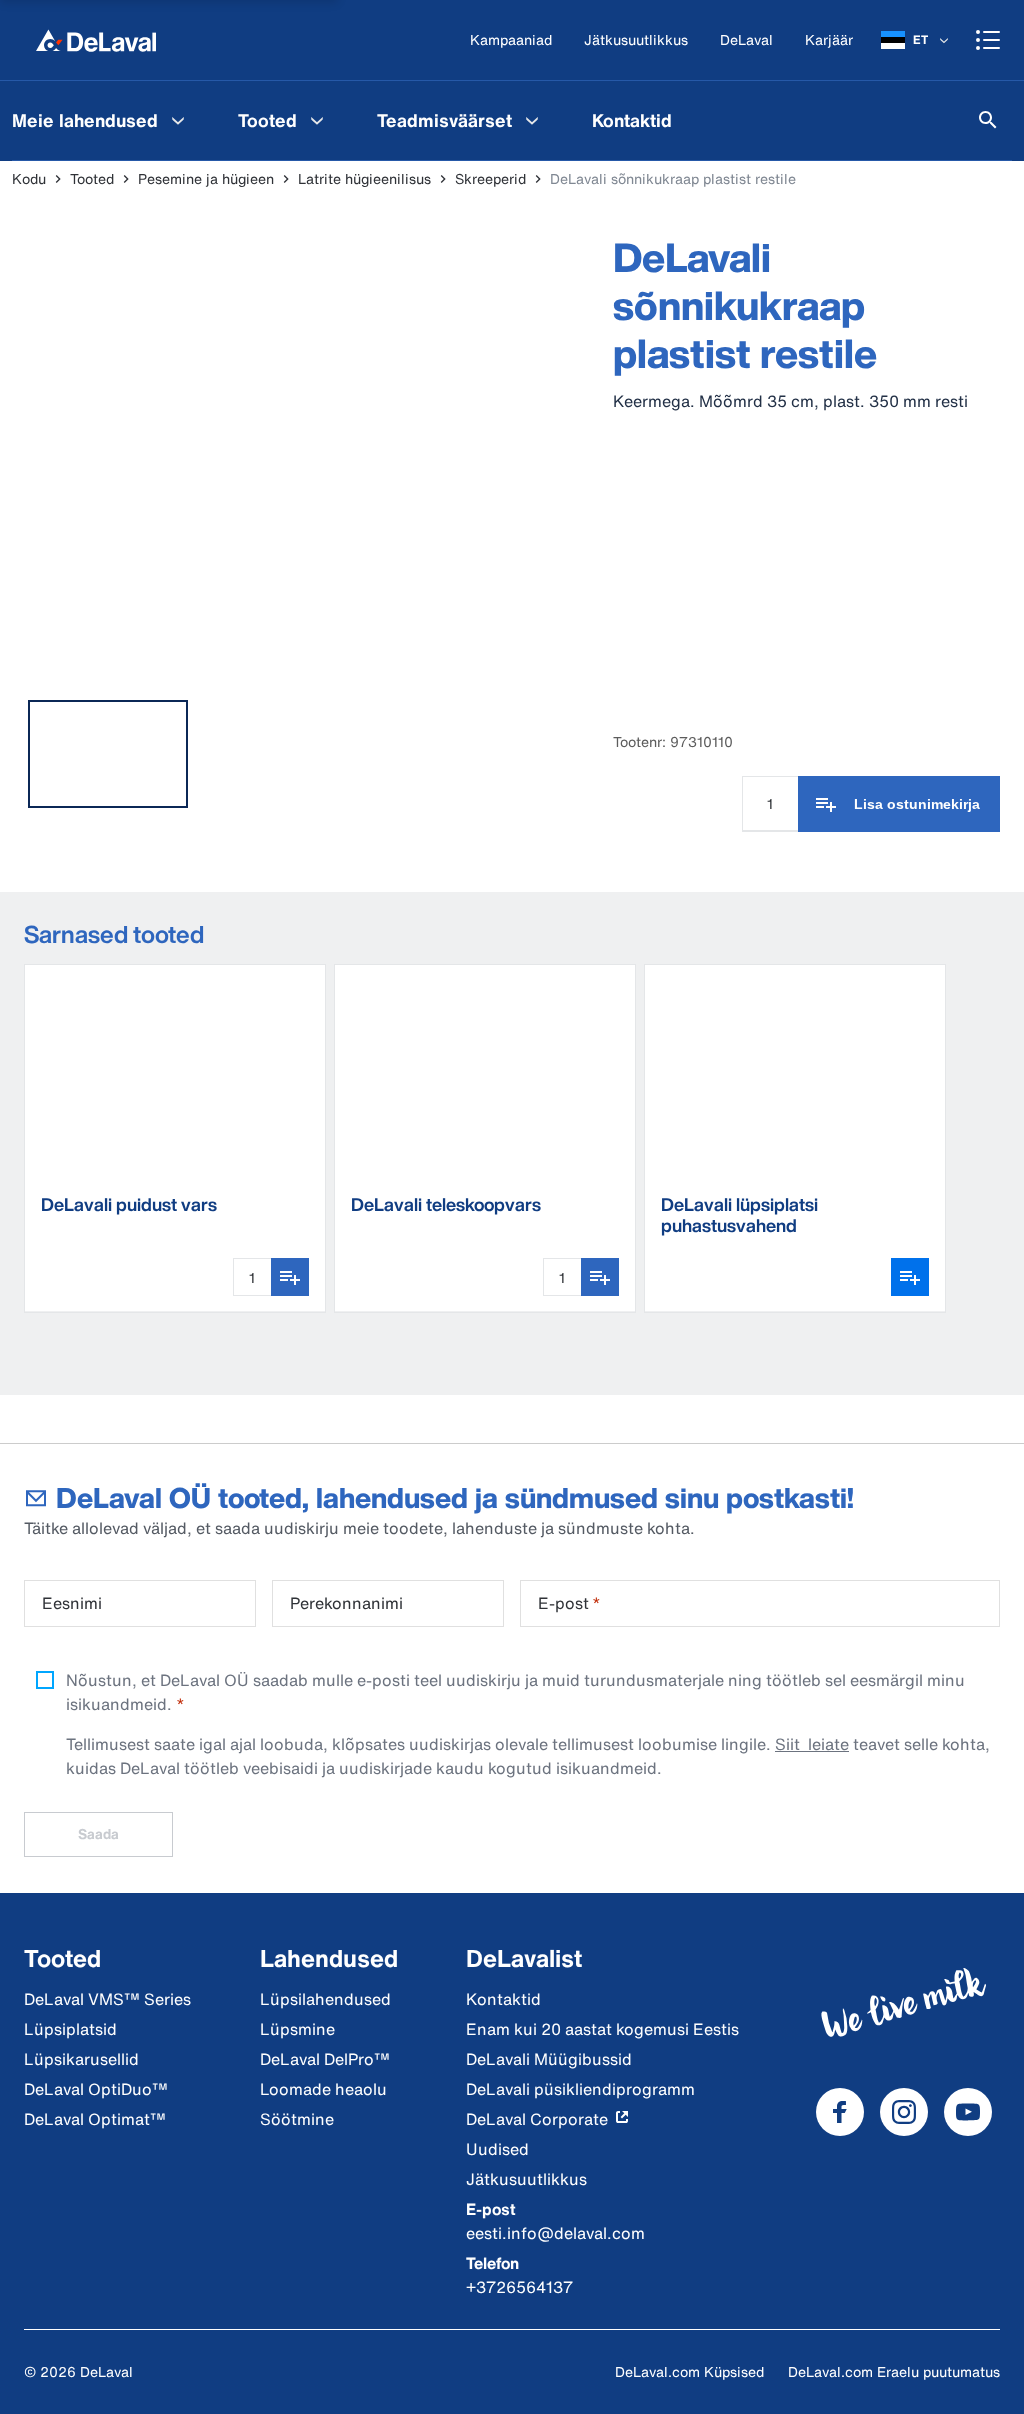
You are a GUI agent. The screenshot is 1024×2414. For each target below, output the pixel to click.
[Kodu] (96, 40)
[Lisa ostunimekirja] (290, 1277)
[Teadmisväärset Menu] (532, 120)
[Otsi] (988, 120)
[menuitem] (283, 120)
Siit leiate (812, 1744)
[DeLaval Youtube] (968, 2112)
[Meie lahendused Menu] (178, 120)
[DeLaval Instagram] (904, 2112)
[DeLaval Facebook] (840, 2112)
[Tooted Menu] (317, 120)
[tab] (108, 754)
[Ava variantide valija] (910, 1277)
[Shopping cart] (988, 40)
